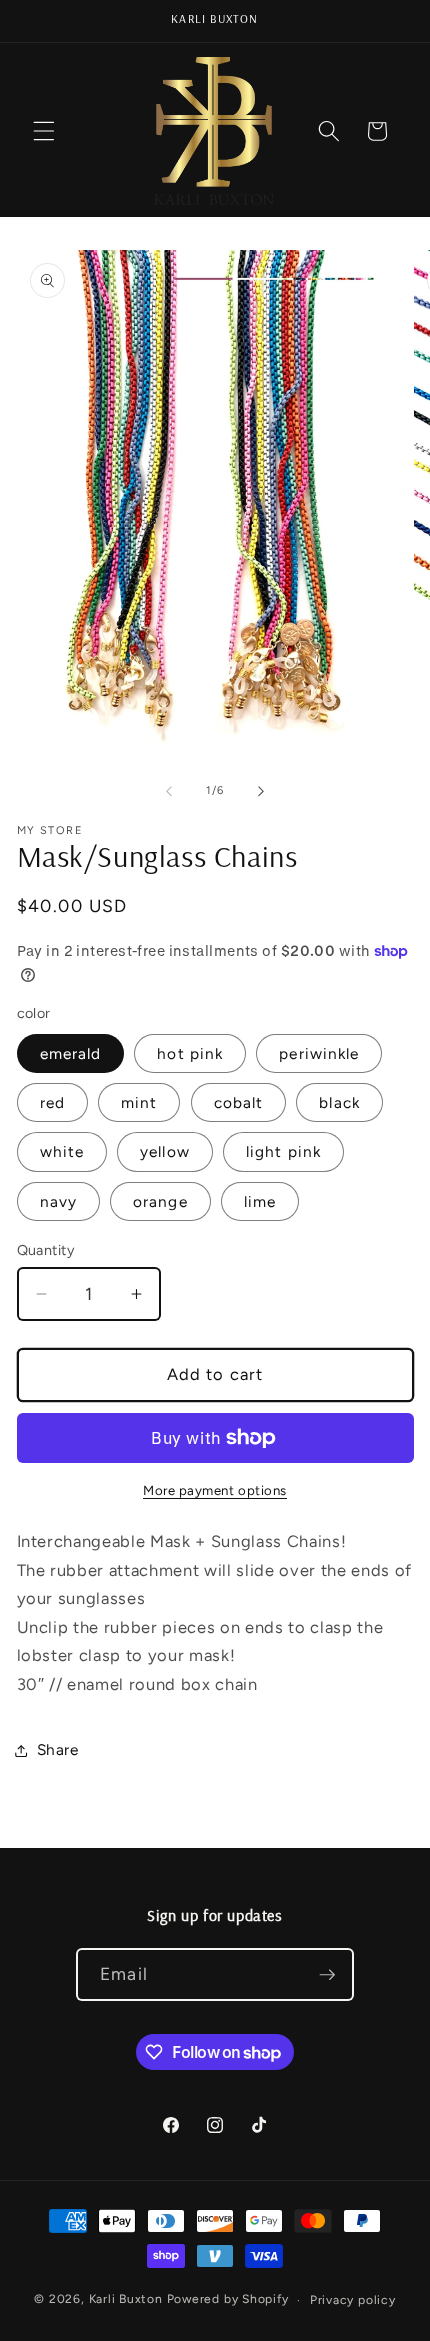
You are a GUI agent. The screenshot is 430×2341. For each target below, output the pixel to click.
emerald (71, 1053)
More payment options (215, 1490)
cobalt (239, 1102)
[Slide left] (169, 791)
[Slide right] (261, 791)
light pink (283, 1151)
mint (139, 1102)
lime (260, 1201)
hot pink (190, 1053)
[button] (44, 131)
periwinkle (319, 1053)
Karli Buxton (126, 2300)
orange (160, 1201)
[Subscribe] (327, 1975)
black (339, 1102)
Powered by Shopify (228, 2300)
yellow (165, 1151)
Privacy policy (353, 2300)
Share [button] (58, 1749)
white (62, 1151)
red (52, 1102)
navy (58, 1201)
